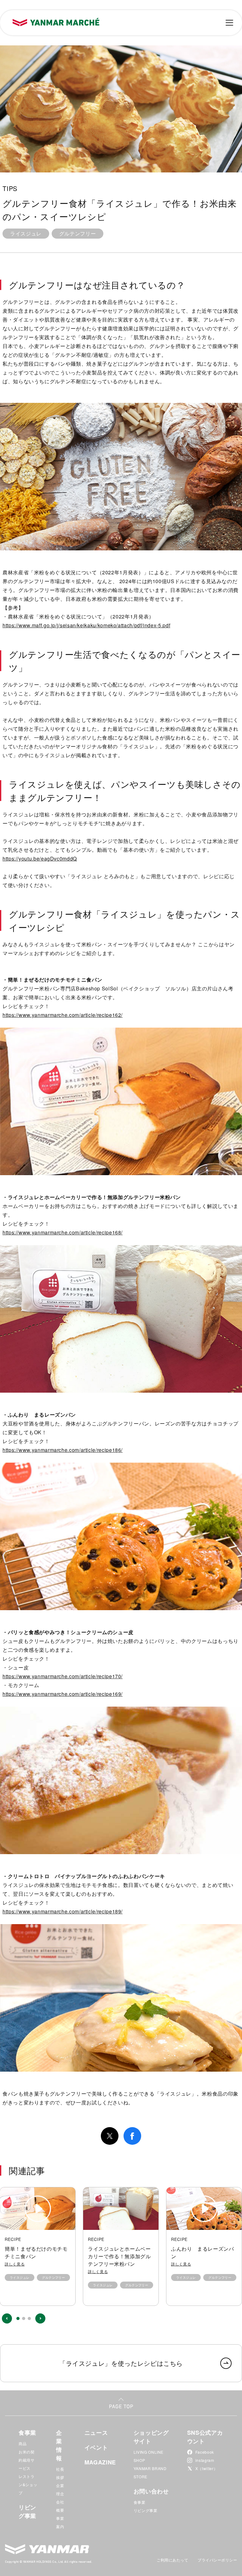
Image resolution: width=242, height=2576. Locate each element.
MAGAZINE (100, 2462)
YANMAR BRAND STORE (150, 2472)
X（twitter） (206, 2468)
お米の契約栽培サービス (27, 2460)
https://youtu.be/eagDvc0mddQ (40, 859)
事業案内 (60, 2522)
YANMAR (47, 2549)
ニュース (96, 2433)
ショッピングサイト (151, 2437)
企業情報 (59, 2445)
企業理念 (60, 2489)
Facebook (205, 2452)
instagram (205, 2460)
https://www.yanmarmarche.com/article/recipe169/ (63, 1694)
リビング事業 (27, 2512)
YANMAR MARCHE (56, 22)
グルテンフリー (78, 233)
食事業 (27, 2433)
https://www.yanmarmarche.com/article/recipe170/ (63, 1676)
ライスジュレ (26, 233)
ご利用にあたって (172, 2560)
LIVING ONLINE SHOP (149, 2456)
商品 (23, 2443)
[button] (7, 2318)
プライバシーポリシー (217, 2560)
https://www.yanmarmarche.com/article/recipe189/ (63, 1911)
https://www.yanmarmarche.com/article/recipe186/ (63, 1450)
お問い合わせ (151, 2491)
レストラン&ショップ (28, 2484)
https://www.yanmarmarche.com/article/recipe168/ (63, 1232)
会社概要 (60, 2506)
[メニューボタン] (229, 23)
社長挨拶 (60, 2473)
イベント (96, 2447)
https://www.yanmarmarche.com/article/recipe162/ (63, 1015)
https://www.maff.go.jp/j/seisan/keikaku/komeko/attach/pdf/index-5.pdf (86, 625)
